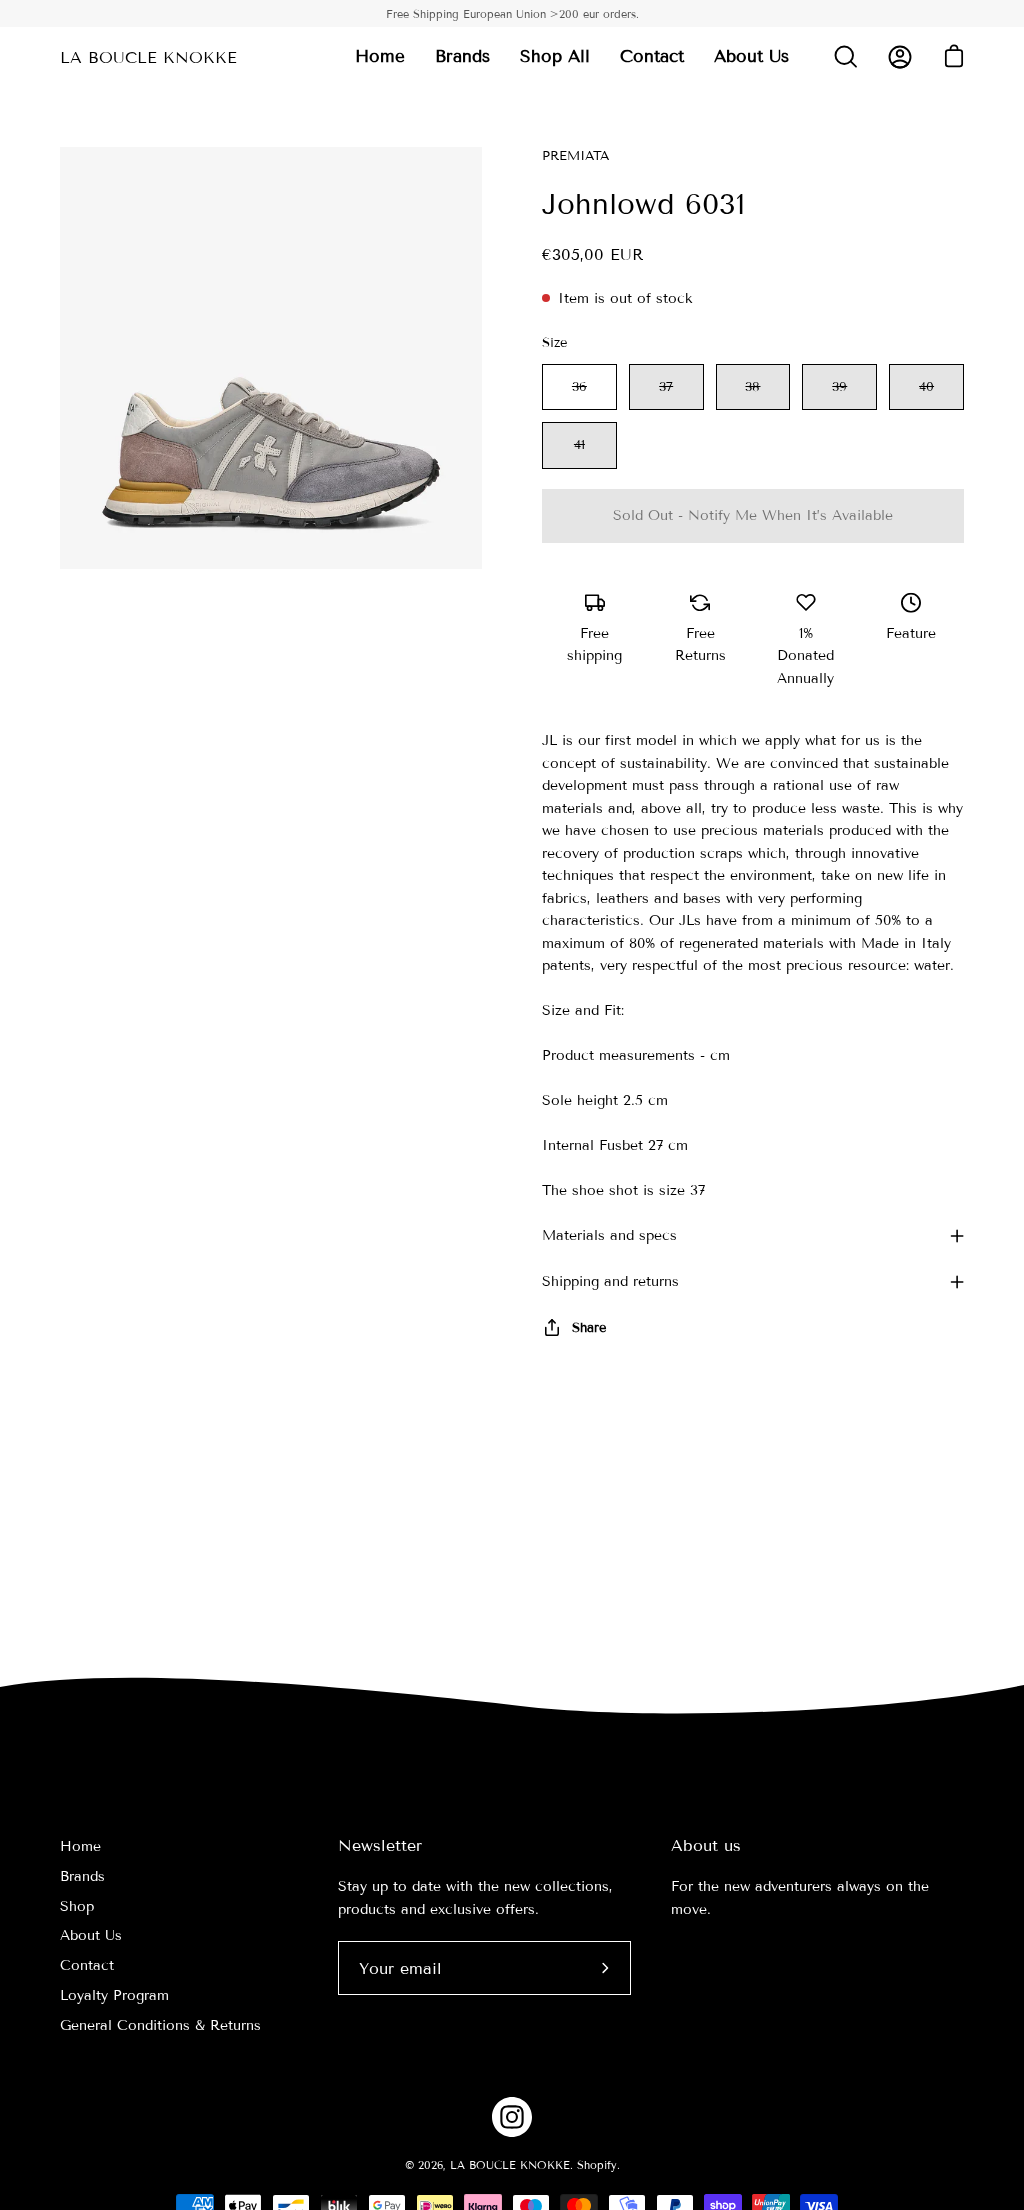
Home (80, 1846)
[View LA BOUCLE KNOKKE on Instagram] (512, 2117)
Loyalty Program (114, 1995)
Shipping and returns (610, 1281)
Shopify (597, 2165)
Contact (87, 1965)
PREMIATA (576, 156)
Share (589, 1328)
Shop (77, 1906)
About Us (91, 1935)
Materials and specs (609, 1235)
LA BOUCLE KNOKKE (148, 57)
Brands (82, 1876)
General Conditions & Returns (160, 2025)
